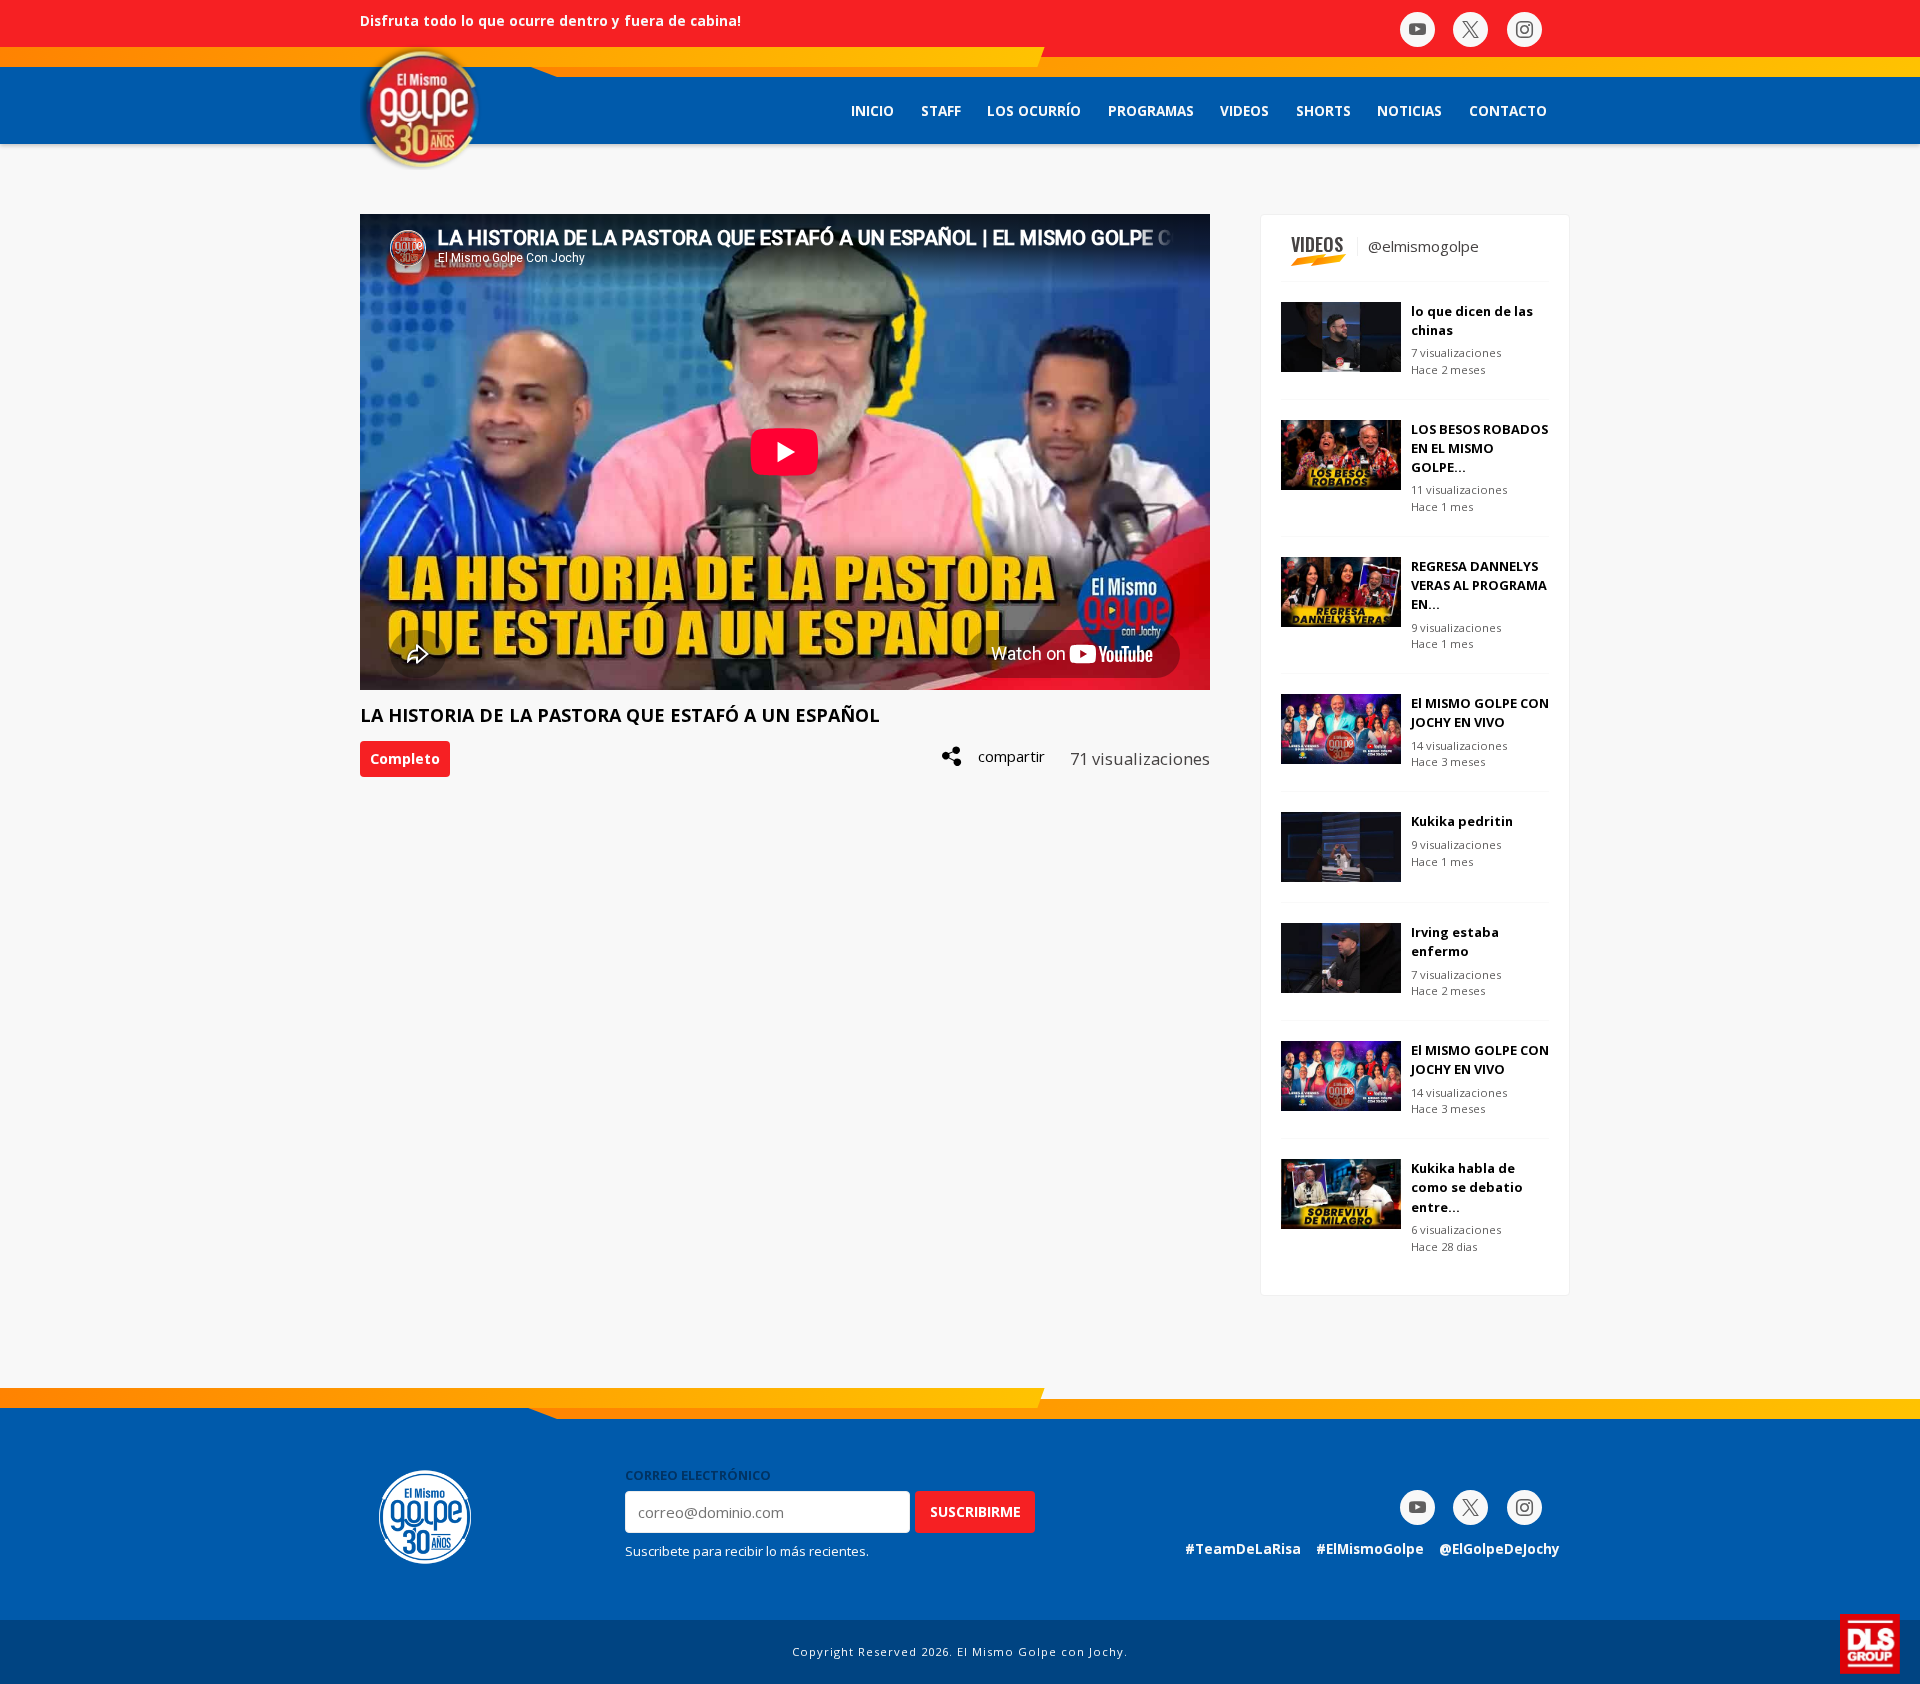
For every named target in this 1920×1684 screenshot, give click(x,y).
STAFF (941, 111)
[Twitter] (1470, 29)
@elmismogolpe (1423, 246)
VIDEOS (1244, 111)
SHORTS (1323, 111)
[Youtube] (1417, 29)
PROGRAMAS (1151, 111)
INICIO (872, 111)
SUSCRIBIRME (975, 1511)
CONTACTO (1508, 111)
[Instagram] (1524, 29)
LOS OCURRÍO (1034, 111)
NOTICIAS (1409, 111)
